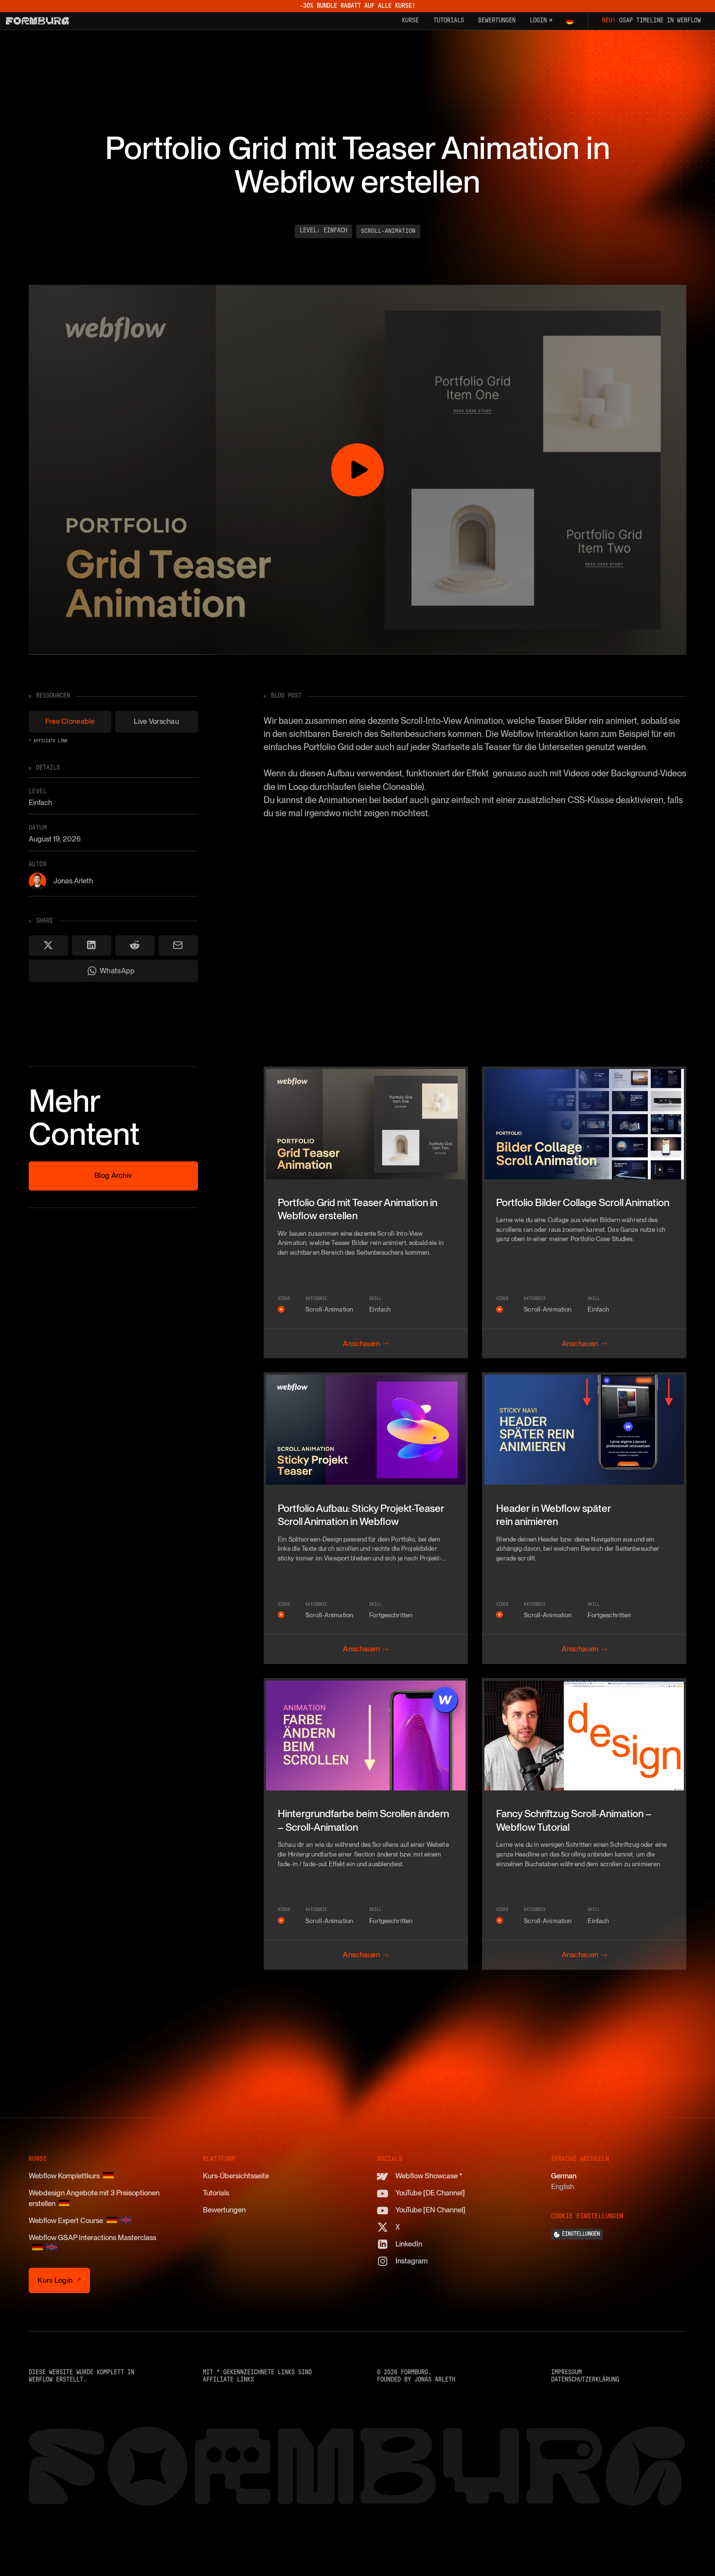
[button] (570, 21)
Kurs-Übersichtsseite (236, 2176)
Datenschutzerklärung (585, 2380)
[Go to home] (37, 21)
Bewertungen (224, 2210)
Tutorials (216, 2193)
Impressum (566, 2373)
